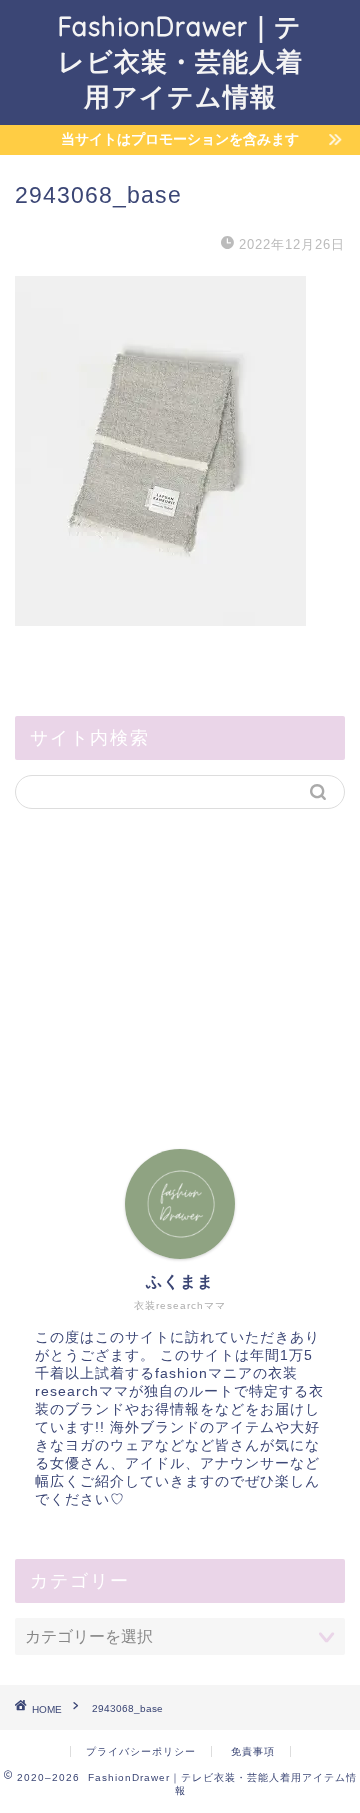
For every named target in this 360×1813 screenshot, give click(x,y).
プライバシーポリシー (141, 1751)
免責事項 (253, 1751)
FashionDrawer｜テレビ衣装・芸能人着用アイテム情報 (180, 61)
